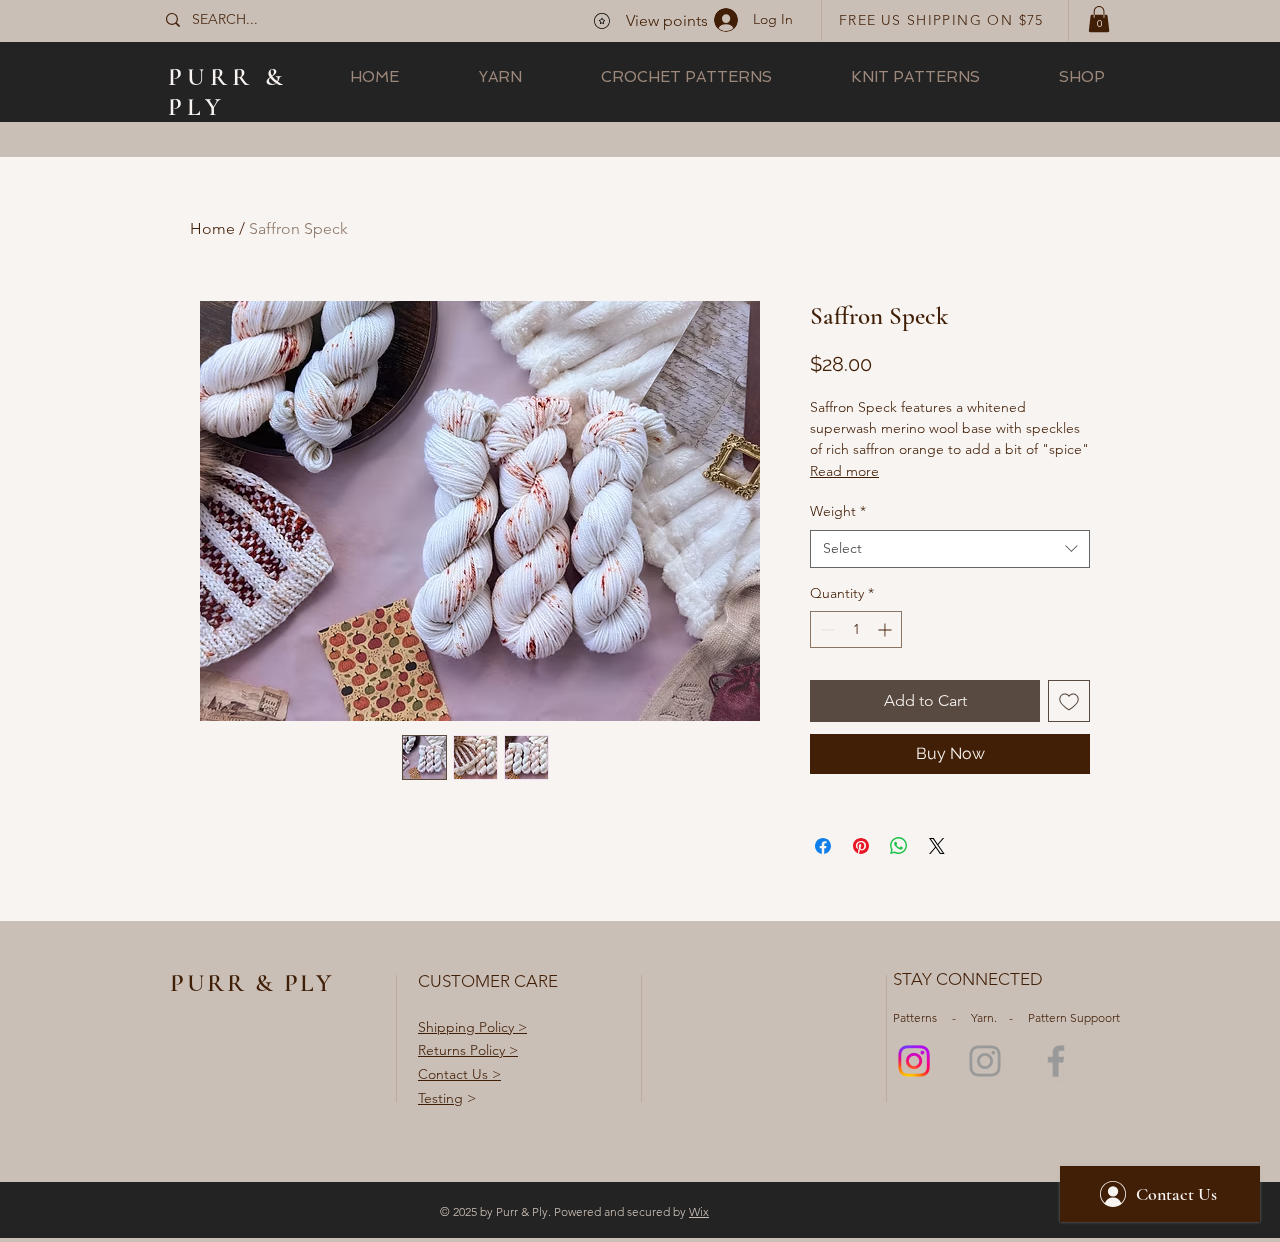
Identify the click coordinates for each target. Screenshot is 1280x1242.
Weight (838, 511)
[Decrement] (825, 629)
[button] (1099, 19)
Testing (440, 1098)
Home (212, 228)
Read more (844, 471)
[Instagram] (914, 1061)
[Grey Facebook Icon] (1056, 1061)
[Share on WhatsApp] (899, 846)
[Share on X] (937, 846)
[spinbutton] (856, 629)
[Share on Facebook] (823, 846)
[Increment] (886, 629)
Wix (699, 1211)
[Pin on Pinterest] (861, 846)
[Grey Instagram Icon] (985, 1061)
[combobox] (950, 549)
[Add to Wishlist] (1069, 701)
